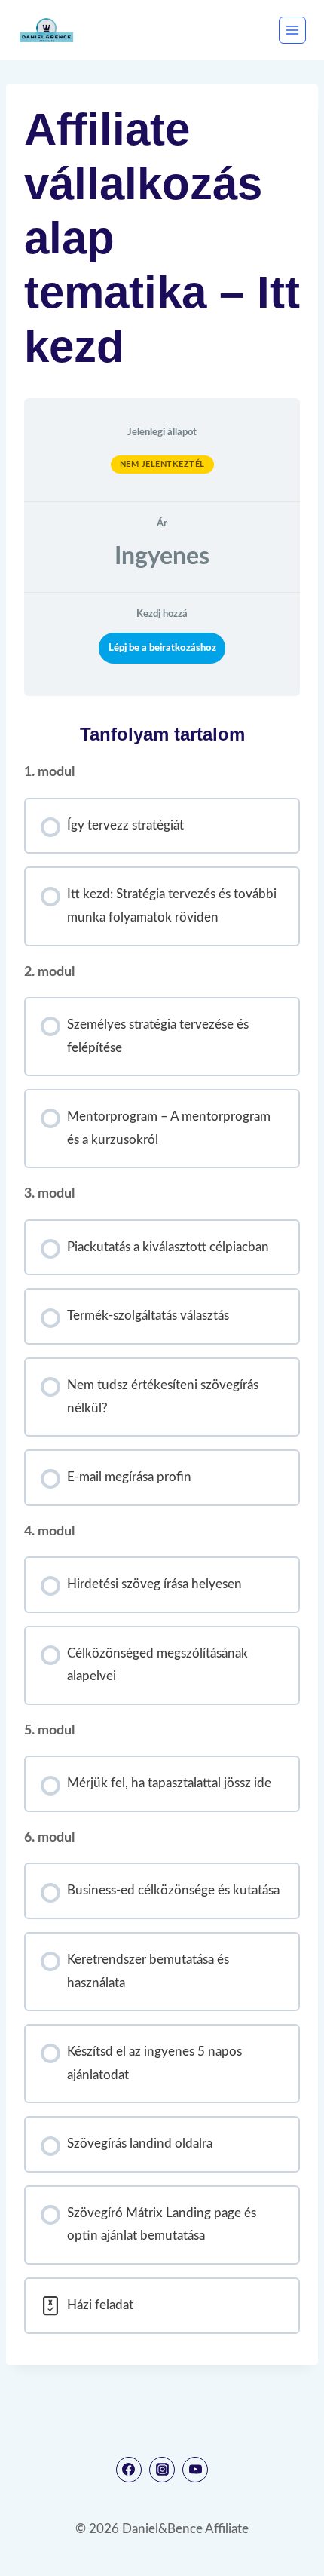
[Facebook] (129, 2470)
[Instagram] (162, 2470)
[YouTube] (195, 2470)
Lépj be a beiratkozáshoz (162, 648)
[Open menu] (292, 30)
